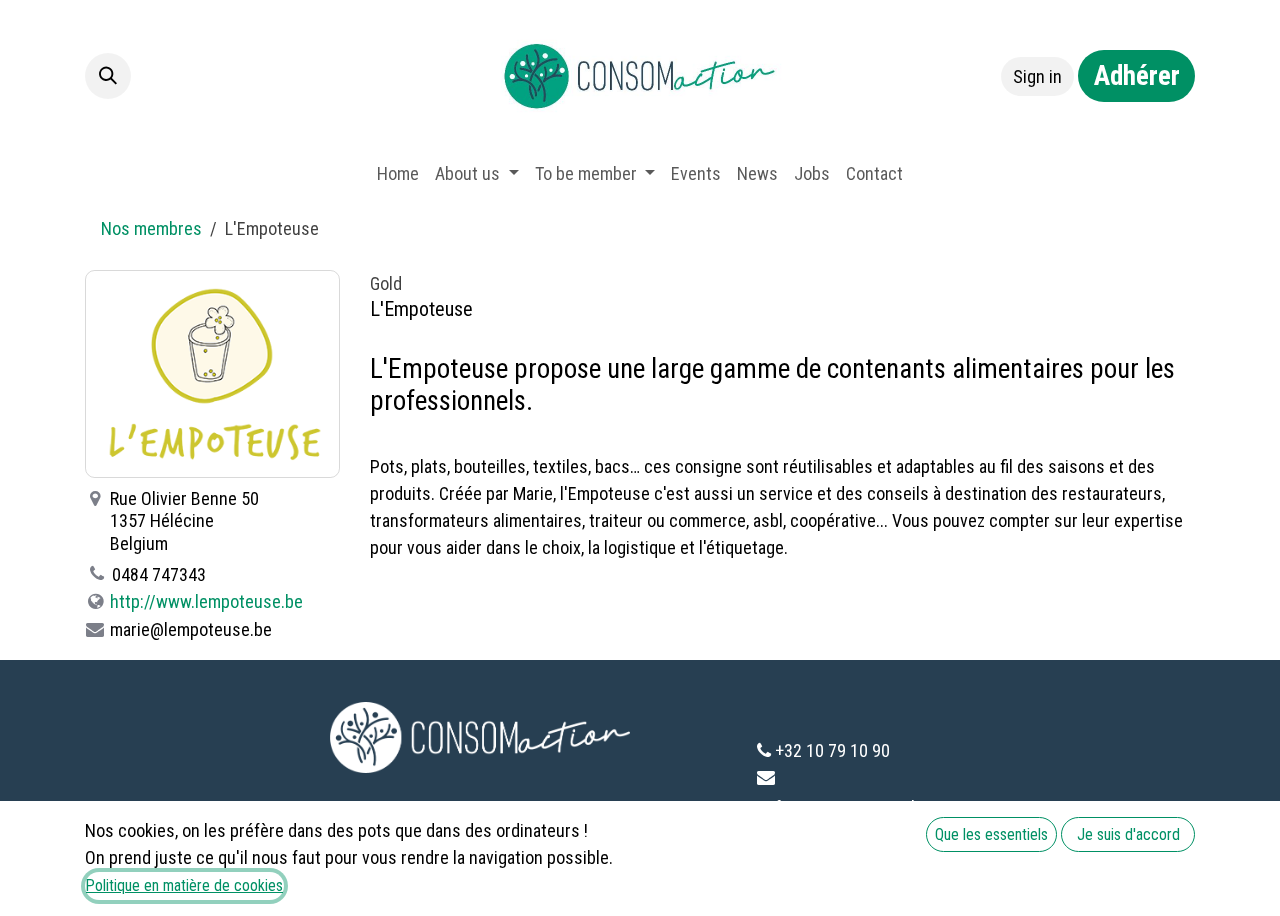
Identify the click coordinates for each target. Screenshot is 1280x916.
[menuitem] (398, 173)
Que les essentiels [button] (991, 834)
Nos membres (151, 228)
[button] (108, 76)
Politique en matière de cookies (184, 885)
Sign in (1037, 76)
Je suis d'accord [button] (1128, 834)
